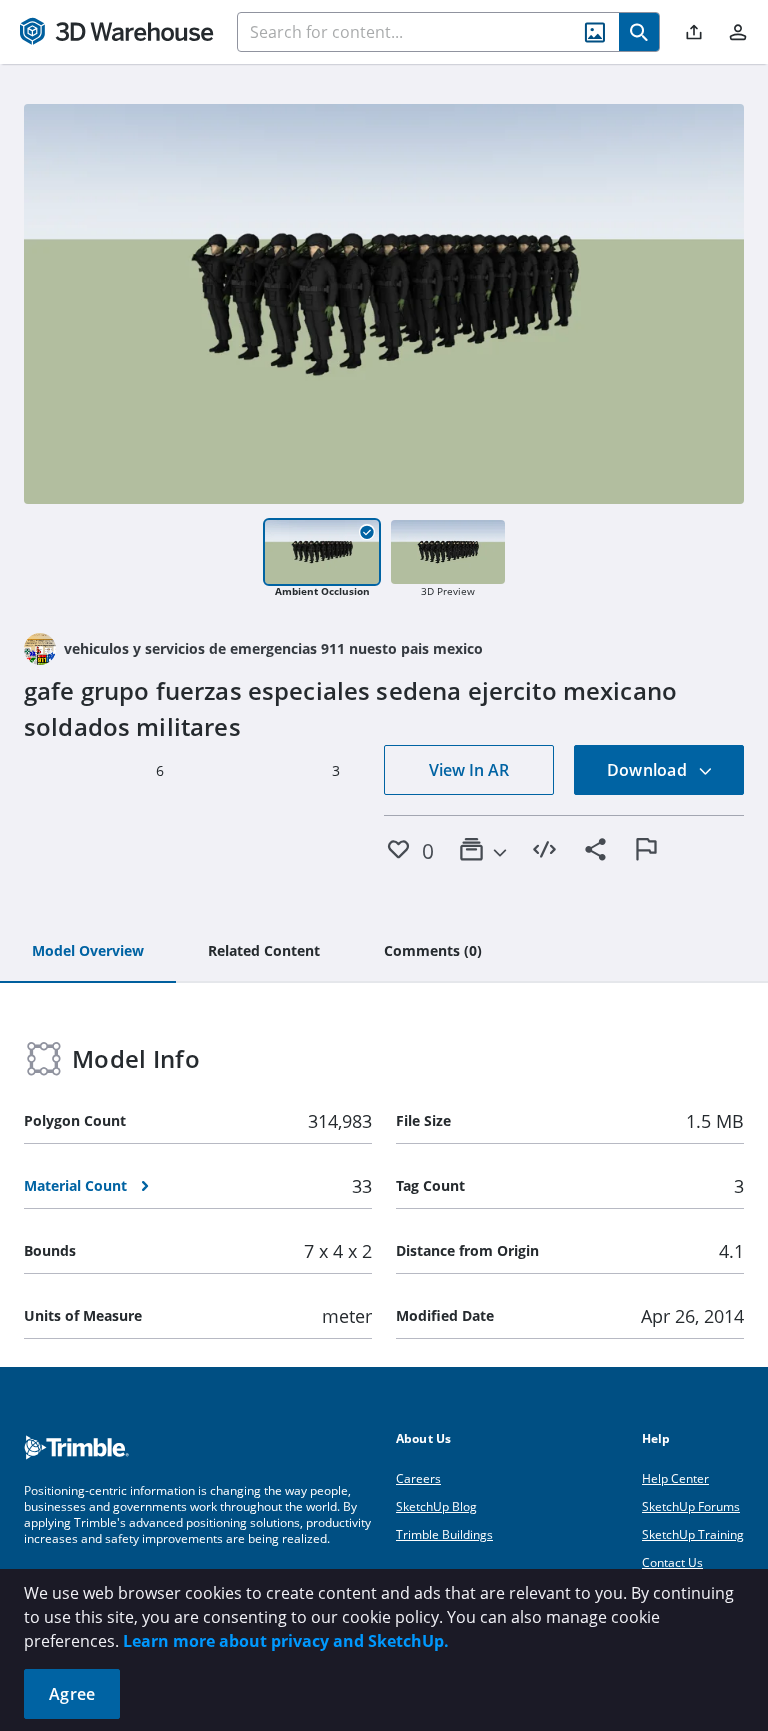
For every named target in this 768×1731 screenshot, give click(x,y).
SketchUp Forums (691, 1506)
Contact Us (672, 1562)
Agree (72, 1694)
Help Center (675, 1478)
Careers (418, 1478)
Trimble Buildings (444, 1534)
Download (649, 770)
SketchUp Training (693, 1534)
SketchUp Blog (436, 1506)
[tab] (88, 952)
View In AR (469, 770)
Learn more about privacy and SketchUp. (286, 1641)
